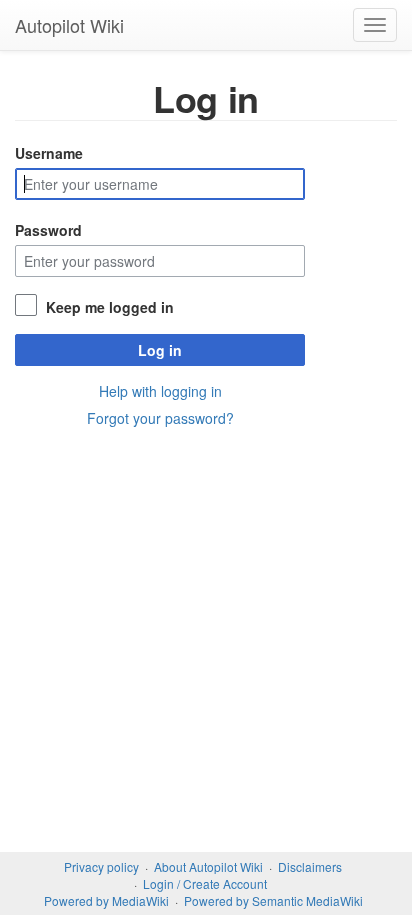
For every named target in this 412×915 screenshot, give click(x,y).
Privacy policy (101, 866)
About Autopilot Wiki (208, 866)
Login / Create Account (205, 883)
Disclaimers (310, 866)
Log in (160, 350)
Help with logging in (160, 391)
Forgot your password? (160, 418)
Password (48, 230)
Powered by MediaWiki (106, 900)
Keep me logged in (110, 307)
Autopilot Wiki (69, 25)
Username (49, 153)
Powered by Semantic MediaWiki (273, 900)
